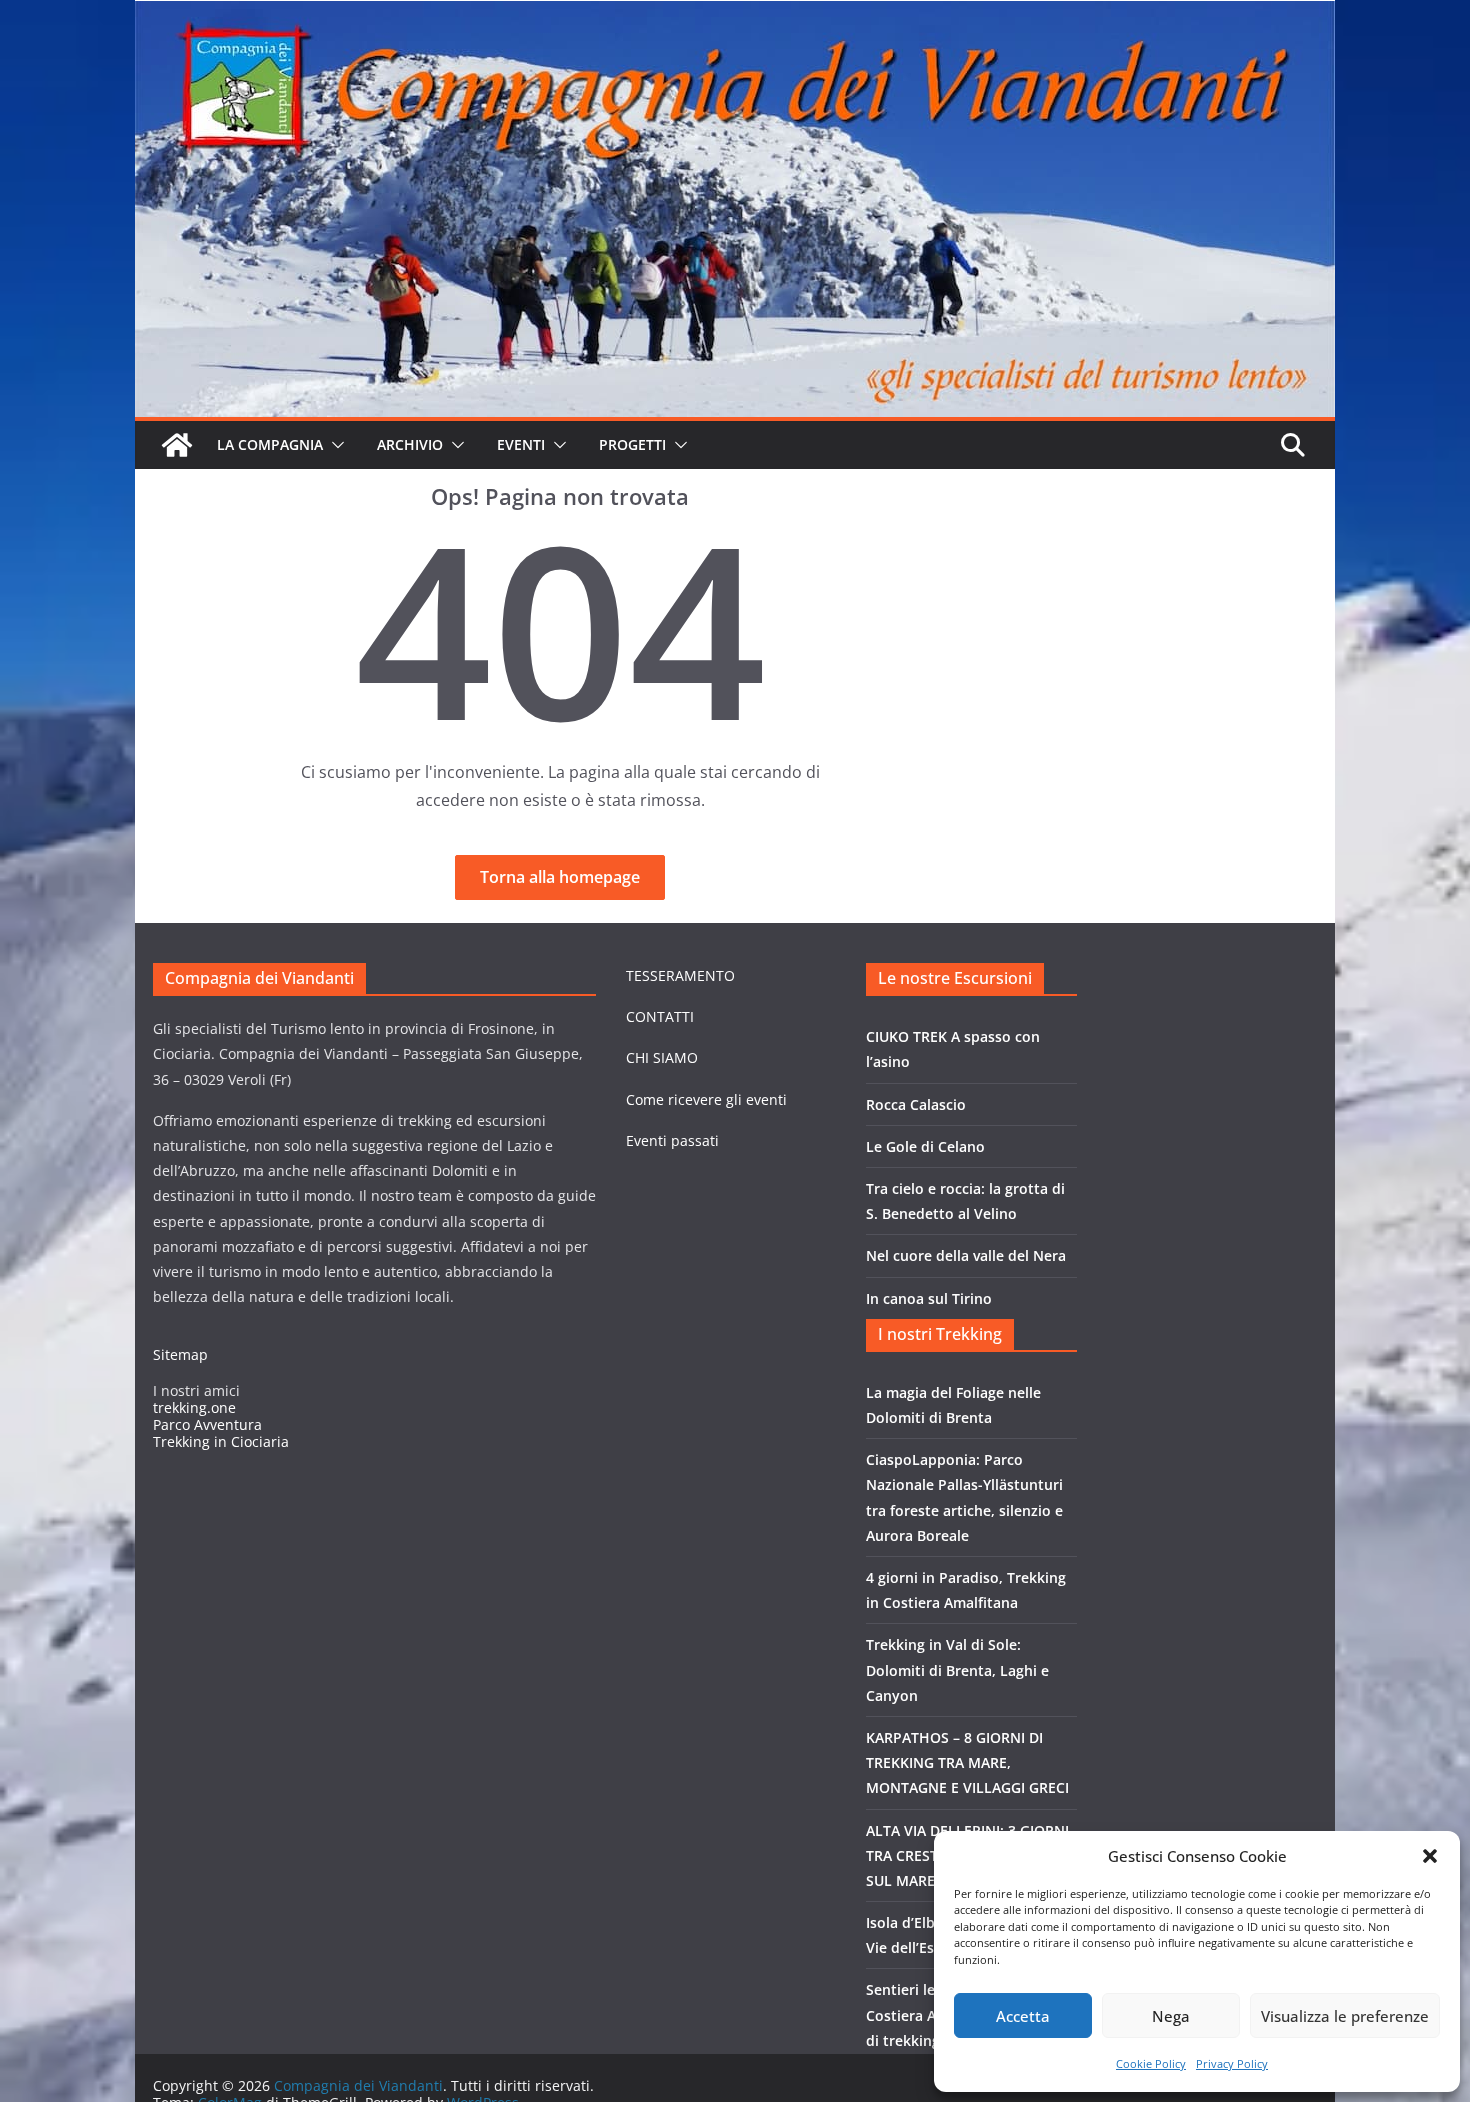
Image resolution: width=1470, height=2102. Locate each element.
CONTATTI (660, 1016)
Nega (1171, 2016)
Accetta (1023, 2016)
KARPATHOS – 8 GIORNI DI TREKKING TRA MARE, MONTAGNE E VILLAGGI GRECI (967, 1762)
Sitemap (180, 1354)
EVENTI (521, 444)
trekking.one (194, 1407)
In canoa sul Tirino (929, 1298)
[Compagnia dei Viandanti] (177, 445)
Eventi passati (672, 1140)
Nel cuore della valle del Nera (966, 1255)
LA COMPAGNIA (270, 444)
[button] (1430, 1856)
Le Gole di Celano (925, 1146)
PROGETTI (632, 444)
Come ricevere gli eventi (706, 1099)
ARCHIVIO (410, 444)
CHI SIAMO (662, 1057)
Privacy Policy (1232, 2063)
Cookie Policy (1151, 2063)
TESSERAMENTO (680, 975)
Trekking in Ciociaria (221, 1441)
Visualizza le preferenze (1345, 2016)
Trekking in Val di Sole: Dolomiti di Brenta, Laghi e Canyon (957, 1669)
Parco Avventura (207, 1424)
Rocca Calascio (916, 1104)
